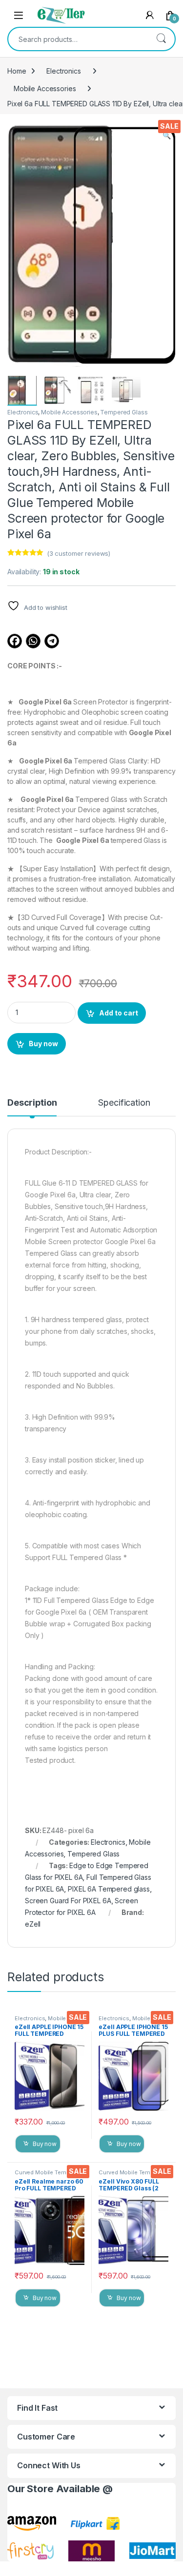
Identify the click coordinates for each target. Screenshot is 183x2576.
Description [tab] (32, 1103)
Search (161, 39)
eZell (33, 1924)
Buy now (43, 1044)
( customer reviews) (79, 553)
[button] (167, 136)
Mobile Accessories (45, 88)
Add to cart (119, 1013)
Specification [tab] (124, 1103)
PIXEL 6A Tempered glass (109, 1889)
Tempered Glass (124, 412)
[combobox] (78, 39)
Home (17, 71)
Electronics (63, 71)
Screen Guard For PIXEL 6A (68, 1901)
